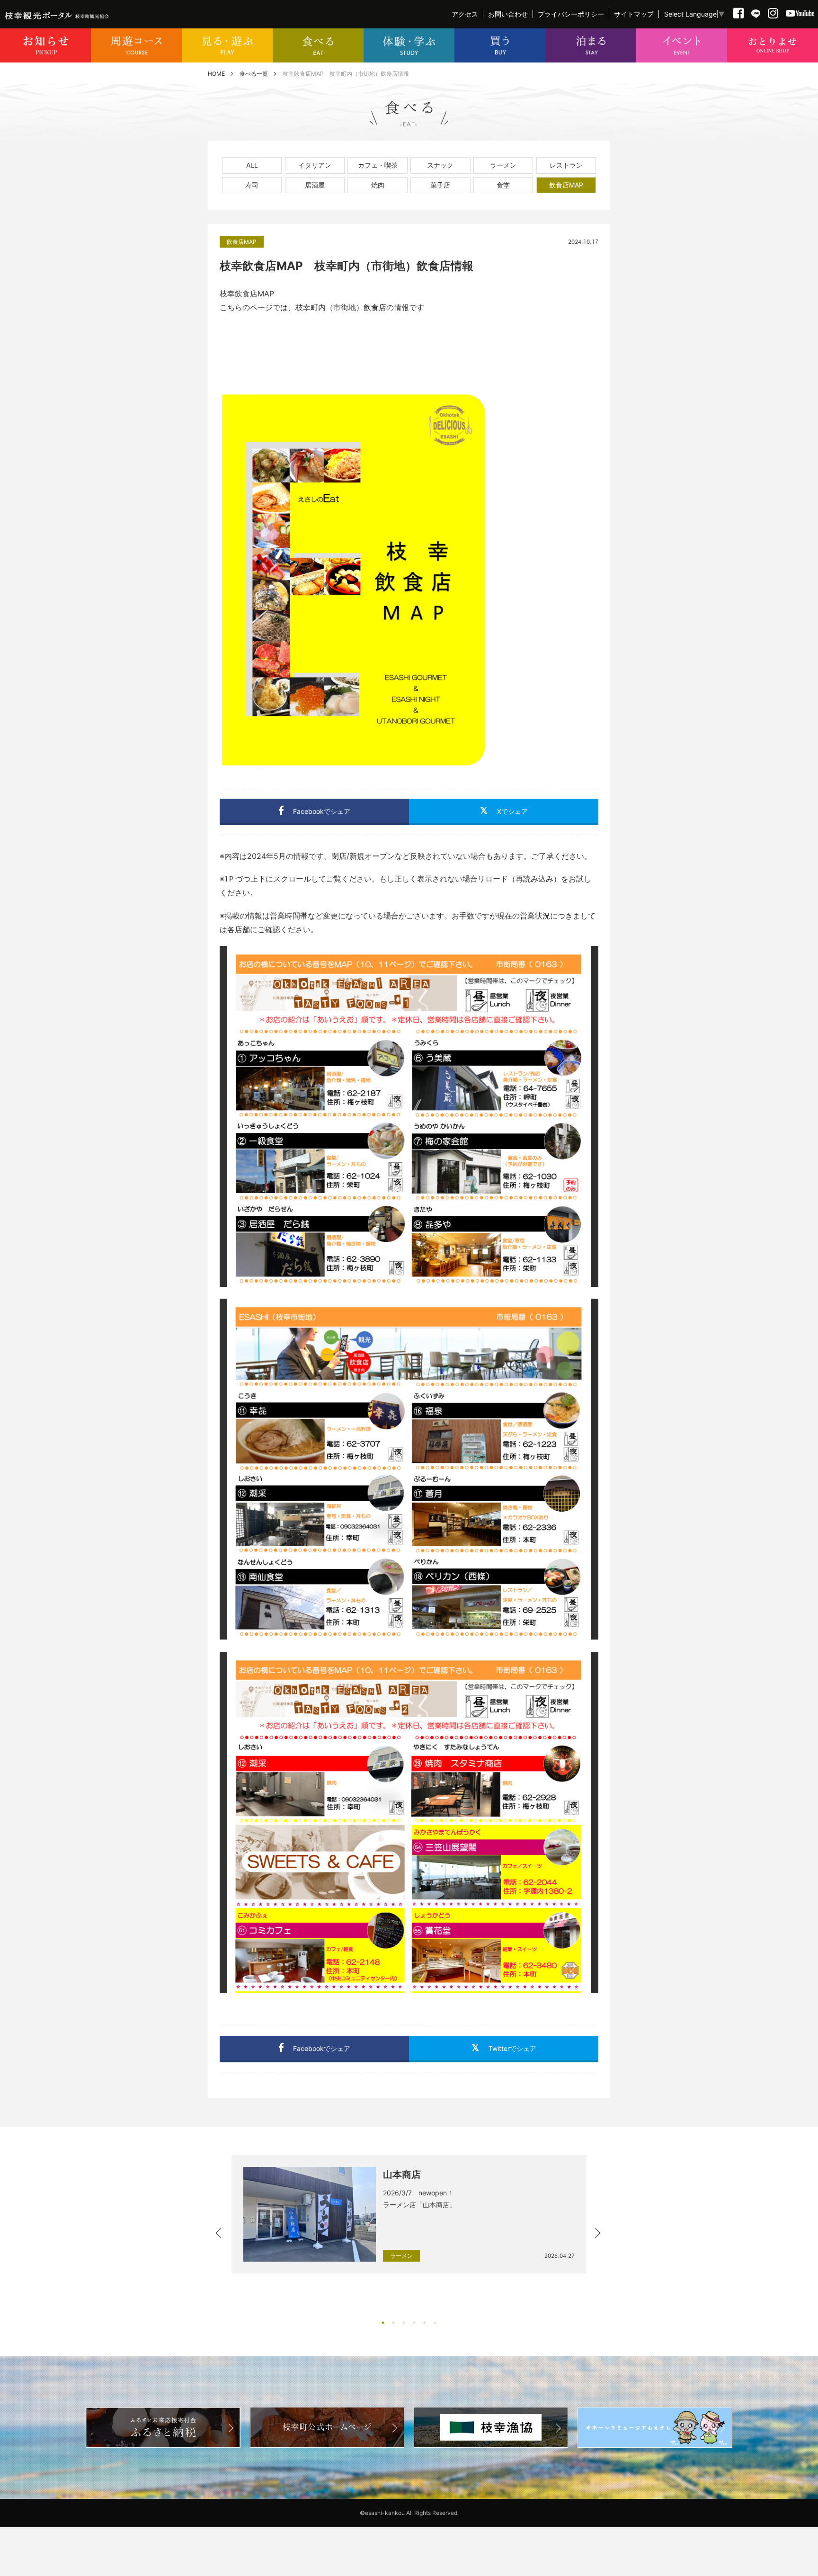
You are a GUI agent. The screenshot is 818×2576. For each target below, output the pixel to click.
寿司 (252, 185)
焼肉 (378, 185)
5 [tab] (425, 2323)
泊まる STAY (591, 45)
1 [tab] (383, 2323)
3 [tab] (404, 2323)
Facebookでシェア (322, 811)
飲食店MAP (566, 185)
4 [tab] (414, 2323)
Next (598, 2234)
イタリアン (315, 165)
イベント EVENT (682, 45)
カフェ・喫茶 (378, 165)
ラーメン (503, 165)
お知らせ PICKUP (45, 45)
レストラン (566, 165)
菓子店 (440, 185)
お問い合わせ (508, 14)
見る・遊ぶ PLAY (227, 45)
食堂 (503, 185)
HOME (216, 74)
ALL (252, 165)
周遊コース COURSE (136, 45)
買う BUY (500, 45)
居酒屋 (315, 185)
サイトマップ (634, 14)
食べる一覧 (254, 74)
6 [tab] (435, 2323)
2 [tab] (393, 2323)
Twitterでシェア (512, 2048)
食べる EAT (318, 45)
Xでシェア (512, 811)
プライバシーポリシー (571, 14)
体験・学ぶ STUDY (409, 45)
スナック (440, 165)
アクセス (465, 14)
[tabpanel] (409, 2214)
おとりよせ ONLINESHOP (773, 45)
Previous (220, 2234)
